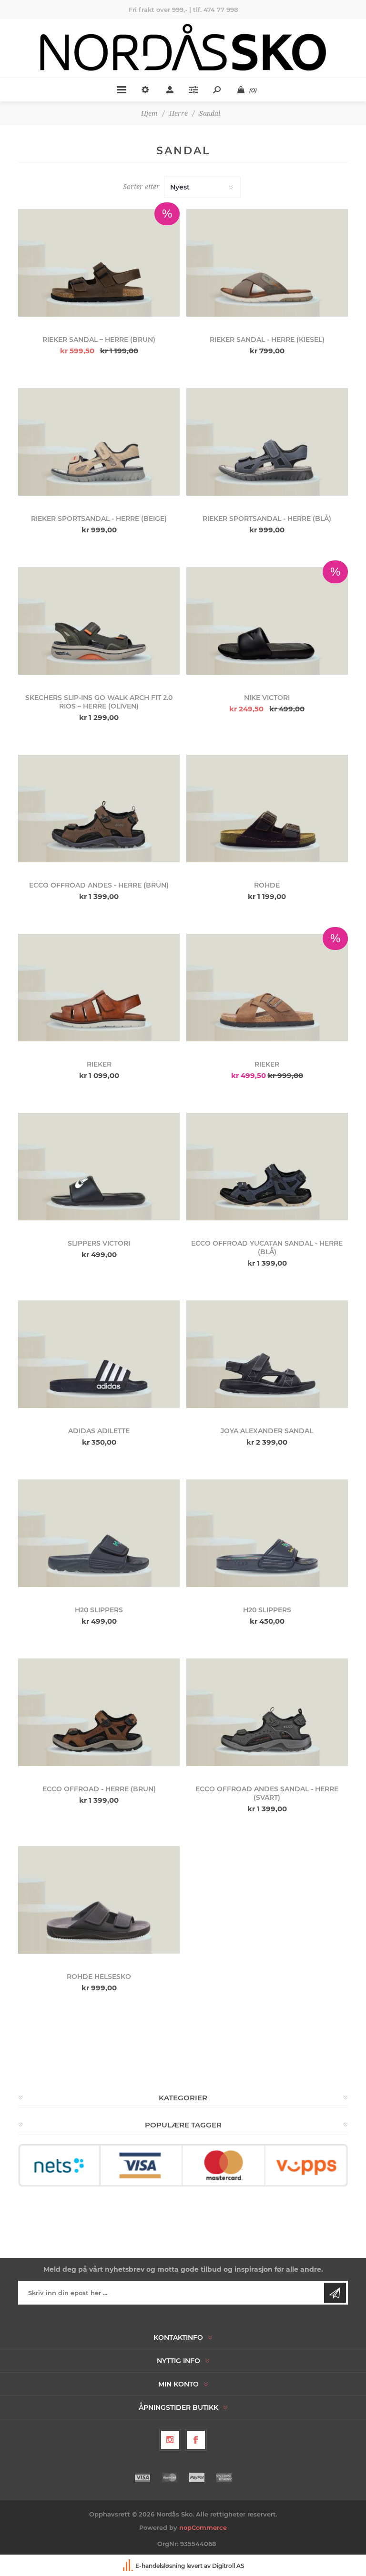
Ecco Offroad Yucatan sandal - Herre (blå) (267, 1248)
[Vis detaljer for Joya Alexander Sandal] (267, 1354)
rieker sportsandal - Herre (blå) (267, 519)
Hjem (149, 113)
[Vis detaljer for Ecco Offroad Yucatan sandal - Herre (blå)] (267, 1167)
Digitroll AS (228, 2566)
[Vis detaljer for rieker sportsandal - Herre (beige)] (99, 442)
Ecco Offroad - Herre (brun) (99, 1789)
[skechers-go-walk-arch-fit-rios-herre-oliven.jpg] (99, 621)
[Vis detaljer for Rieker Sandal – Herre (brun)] (99, 263)
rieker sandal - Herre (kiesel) (267, 339)
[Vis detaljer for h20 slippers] (99, 1533)
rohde (267, 885)
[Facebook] (196, 2440)
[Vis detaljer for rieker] (99, 988)
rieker (99, 1064)
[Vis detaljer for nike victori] (267, 621)
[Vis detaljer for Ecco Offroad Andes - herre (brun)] (99, 809)
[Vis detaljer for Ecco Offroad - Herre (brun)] (99, 1712)
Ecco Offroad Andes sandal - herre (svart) (267, 1793)
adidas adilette (99, 1431)
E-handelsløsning (160, 2566)
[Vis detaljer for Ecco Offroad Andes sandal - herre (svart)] (267, 1712)
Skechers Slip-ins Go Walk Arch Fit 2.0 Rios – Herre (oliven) (99, 702)
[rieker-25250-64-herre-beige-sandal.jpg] (267, 263)
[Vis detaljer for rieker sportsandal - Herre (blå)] (267, 442)
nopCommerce (203, 2527)
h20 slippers (99, 1610)
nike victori (267, 698)
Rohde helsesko (99, 1977)
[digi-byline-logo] (129, 2566)
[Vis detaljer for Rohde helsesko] (99, 1900)
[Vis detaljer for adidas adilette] (99, 1354)
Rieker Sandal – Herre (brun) (99, 339)
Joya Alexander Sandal (267, 1431)
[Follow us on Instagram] (170, 2440)
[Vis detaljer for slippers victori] (99, 1167)
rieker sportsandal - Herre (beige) (99, 519)
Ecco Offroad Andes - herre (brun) (99, 885)
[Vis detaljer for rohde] (267, 809)
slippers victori (99, 1243)
